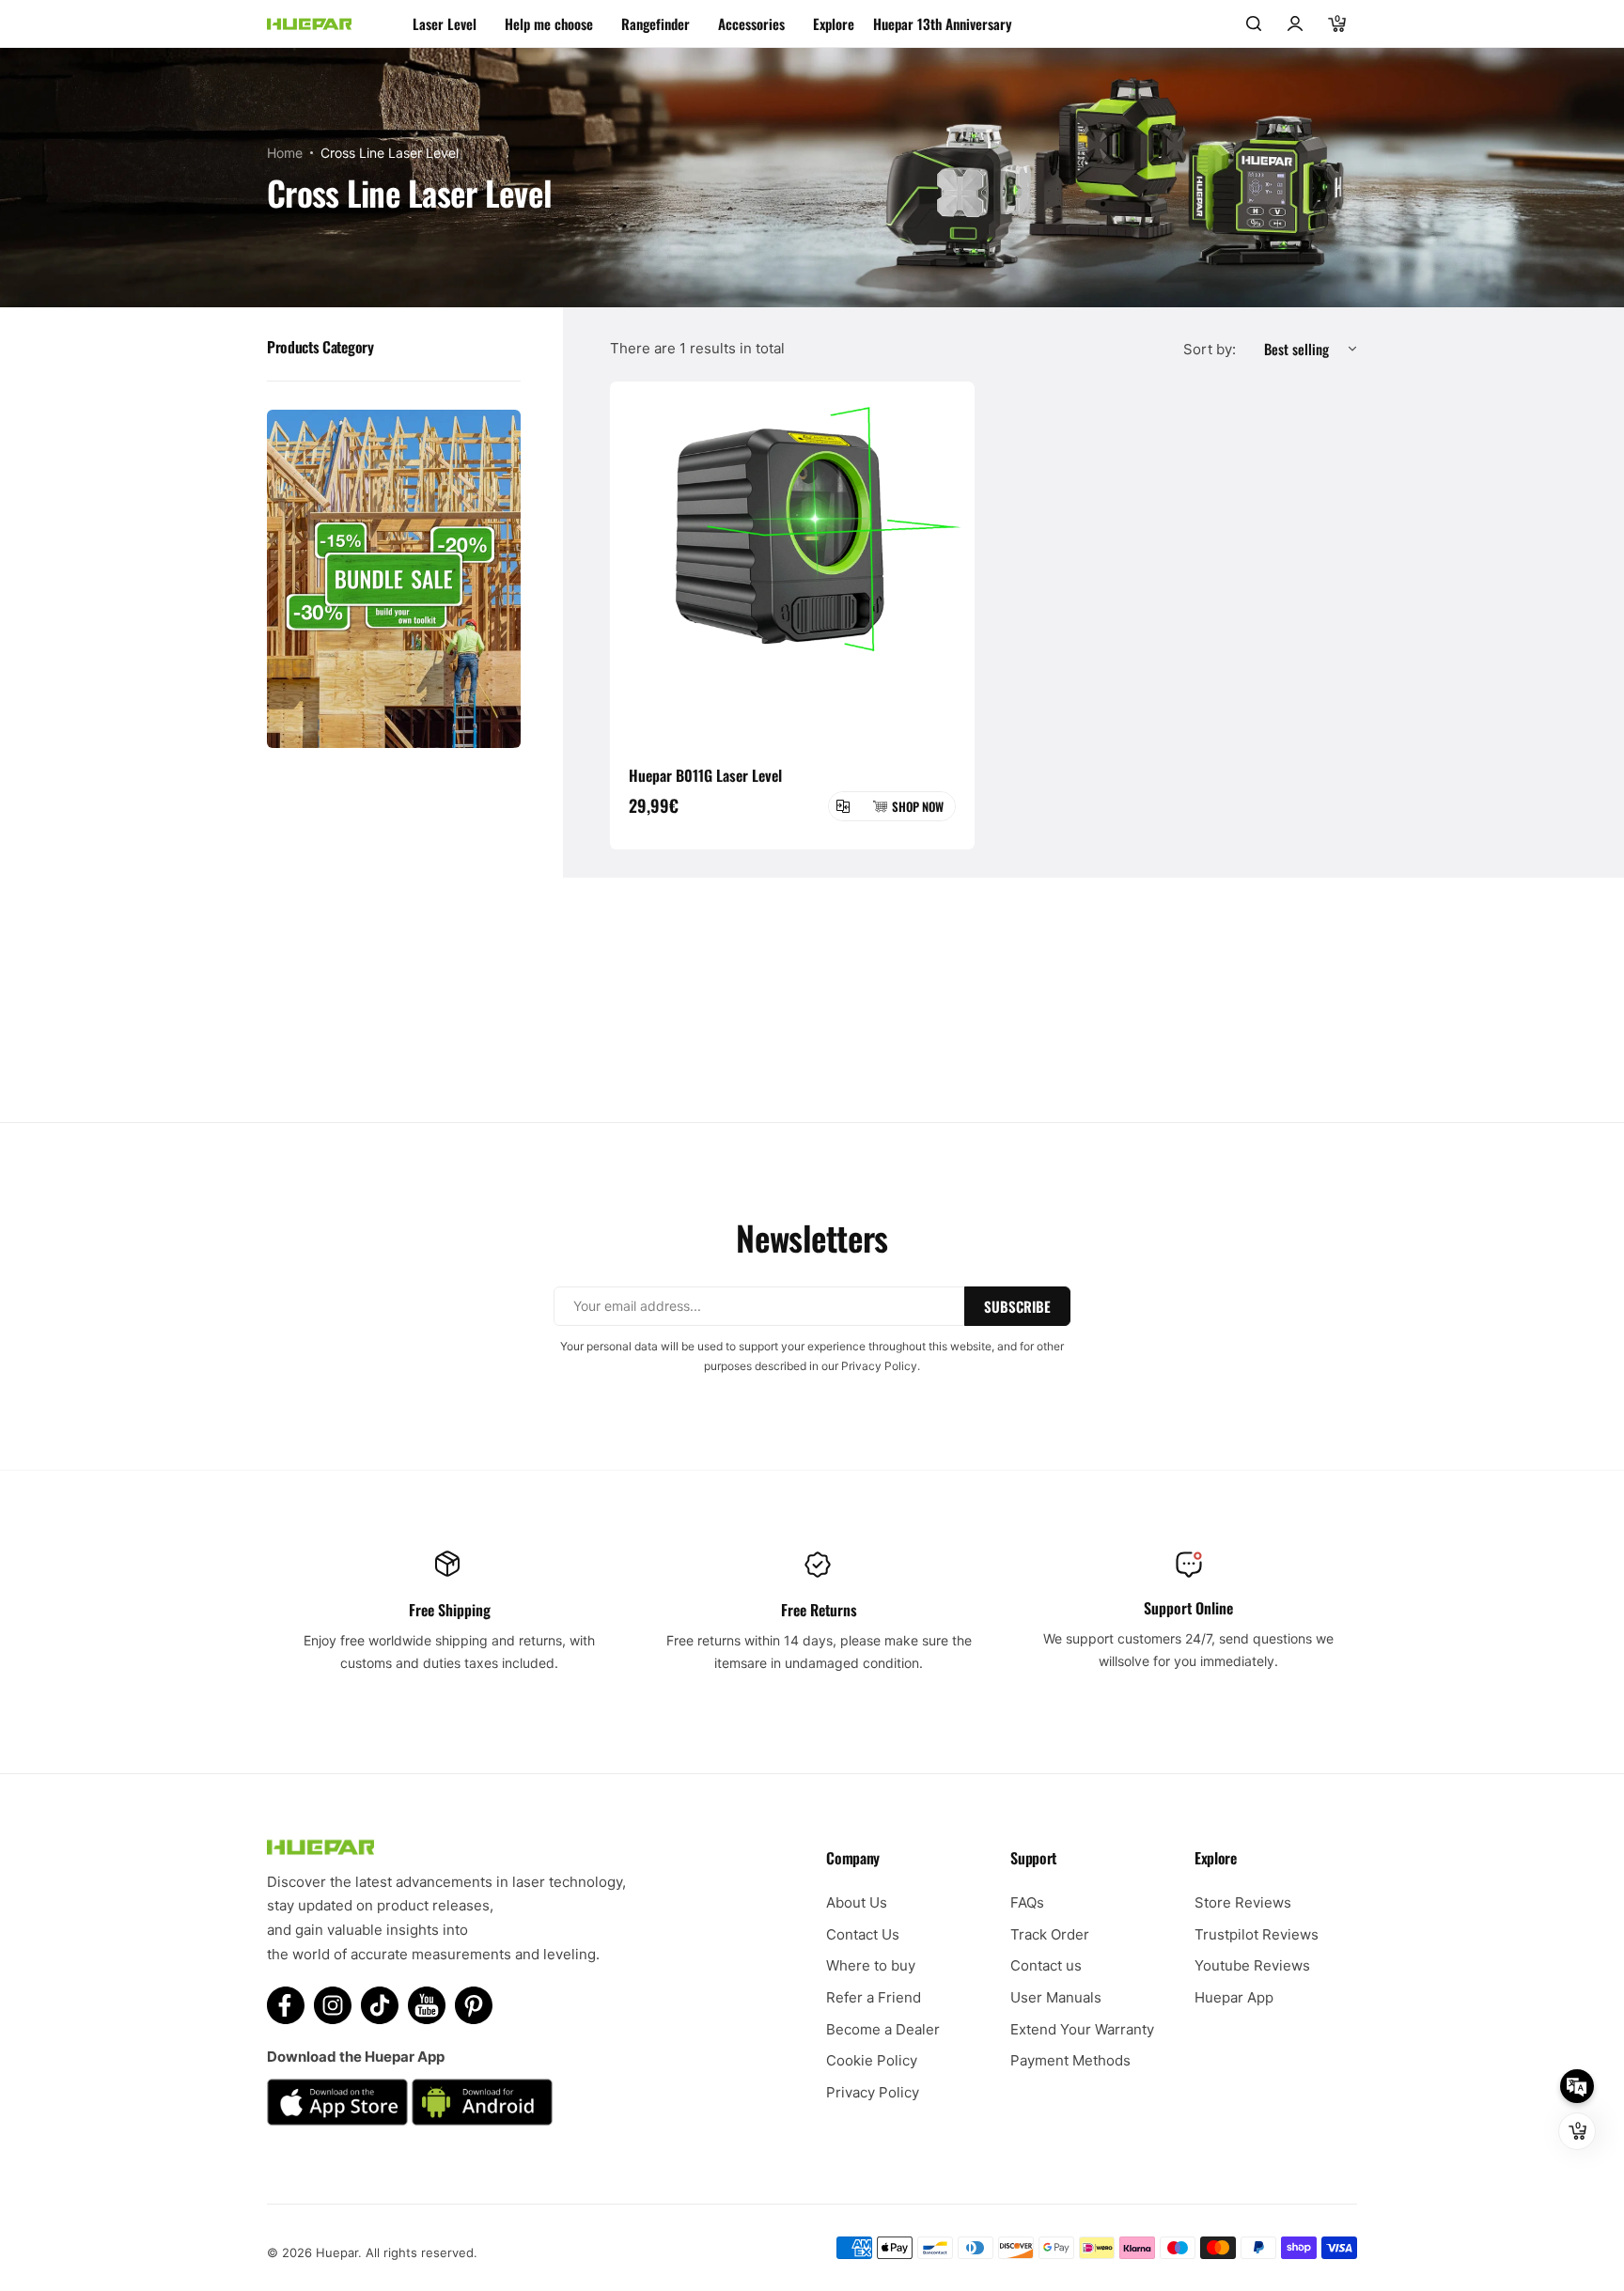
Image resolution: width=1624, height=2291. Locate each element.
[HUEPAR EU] (309, 24)
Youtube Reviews (1252, 1965)
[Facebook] (286, 2005)
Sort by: (1210, 349)
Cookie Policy (872, 2060)
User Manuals (1056, 1997)
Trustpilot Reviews (1257, 1934)
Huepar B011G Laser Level (705, 775)
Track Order (1050, 1934)
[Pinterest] (474, 2005)
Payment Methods (1070, 2060)
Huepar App (1234, 1997)
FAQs (1027, 1902)
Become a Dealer (883, 2029)
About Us (857, 1902)
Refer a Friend (874, 1997)
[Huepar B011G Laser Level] (792, 564)
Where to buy (871, 1965)
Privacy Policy (873, 2092)
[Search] (1254, 23)
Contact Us (863, 1934)
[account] (1295, 23)
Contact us (1046, 1965)
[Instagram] (333, 2005)
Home (285, 153)
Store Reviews (1243, 1902)
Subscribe (1017, 1306)
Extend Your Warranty (1082, 2029)
